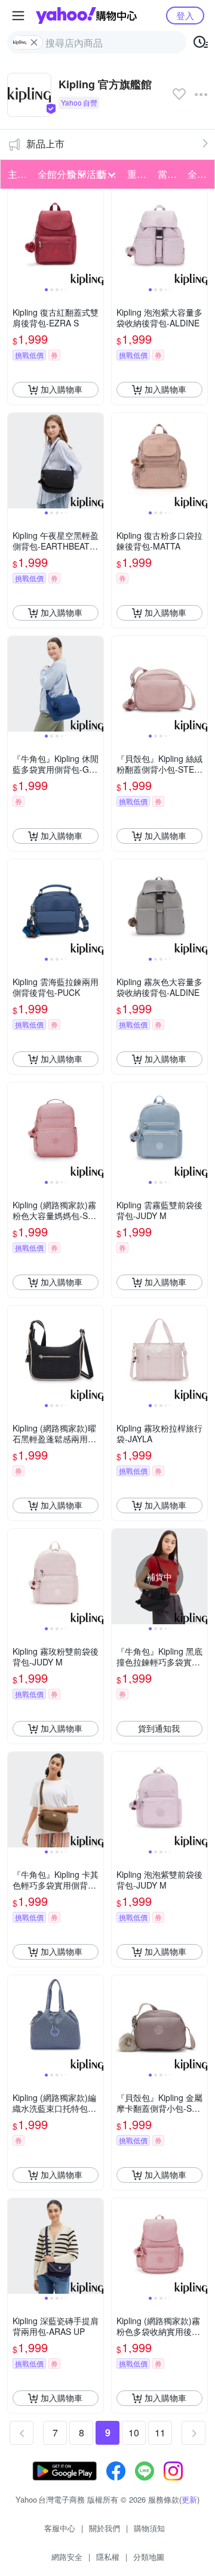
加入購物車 (62, 389)
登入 (185, 15)
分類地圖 (149, 2557)
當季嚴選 (169, 174)
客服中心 (60, 2528)
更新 (189, 2499)
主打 (17, 174)
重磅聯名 (139, 174)
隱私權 (108, 2557)
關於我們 (105, 2528)
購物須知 (149, 2528)
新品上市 (45, 144)
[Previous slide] (16, 237)
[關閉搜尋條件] (34, 42)
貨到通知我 (159, 1728)
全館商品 (199, 174)
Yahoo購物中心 (86, 16)
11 (160, 2432)
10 (134, 2432)
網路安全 (67, 2557)
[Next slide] (96, 237)
